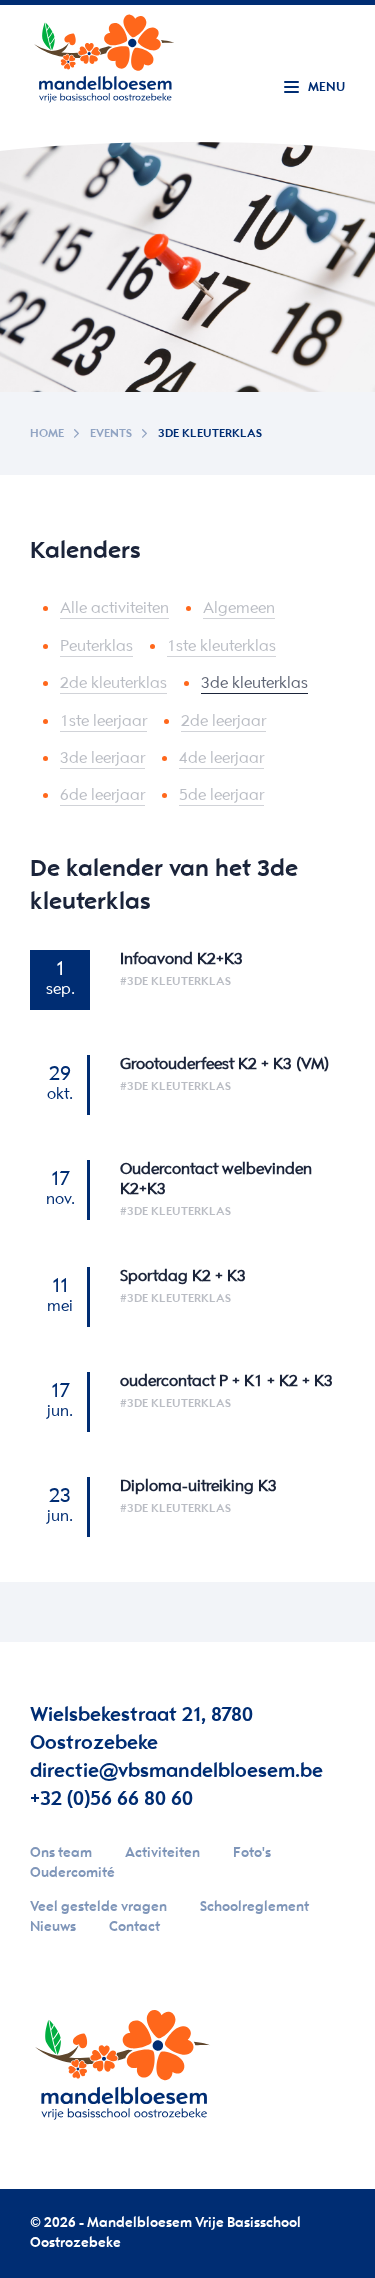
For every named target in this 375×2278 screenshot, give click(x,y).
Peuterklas (96, 646)
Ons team (61, 1853)
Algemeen (239, 608)
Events (111, 433)
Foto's (252, 1853)
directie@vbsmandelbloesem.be (176, 1771)
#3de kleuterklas (175, 981)
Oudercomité (72, 1873)
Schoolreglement (254, 1907)
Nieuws (53, 1927)
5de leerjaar (221, 795)
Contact (134, 1927)
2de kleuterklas (113, 683)
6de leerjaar (102, 795)
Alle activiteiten (114, 608)
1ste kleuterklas (221, 646)
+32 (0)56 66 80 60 (111, 1799)
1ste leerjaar (103, 721)
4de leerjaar (221, 758)
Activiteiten (162, 1853)
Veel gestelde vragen (98, 1907)
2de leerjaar (223, 721)
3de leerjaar (102, 758)
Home (47, 433)
